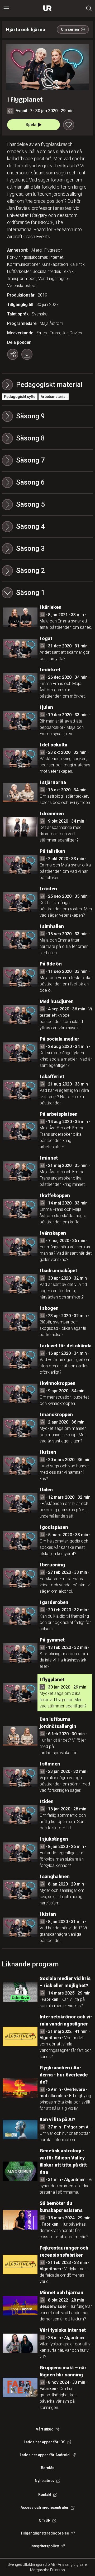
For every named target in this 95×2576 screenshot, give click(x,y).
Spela (31, 125)
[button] (47, 416)
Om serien (70, 29)
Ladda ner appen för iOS (45, 2442)
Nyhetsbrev (45, 2481)
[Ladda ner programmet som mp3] (27, 354)
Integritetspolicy (45, 2546)
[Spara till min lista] (69, 125)
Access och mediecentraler (45, 2507)
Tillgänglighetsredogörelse (45, 2533)
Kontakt (45, 2495)
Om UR (45, 2520)
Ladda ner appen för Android (45, 2455)
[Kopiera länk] (13, 354)
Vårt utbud (45, 2429)
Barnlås (48, 2468)
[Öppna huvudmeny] (6, 8)
